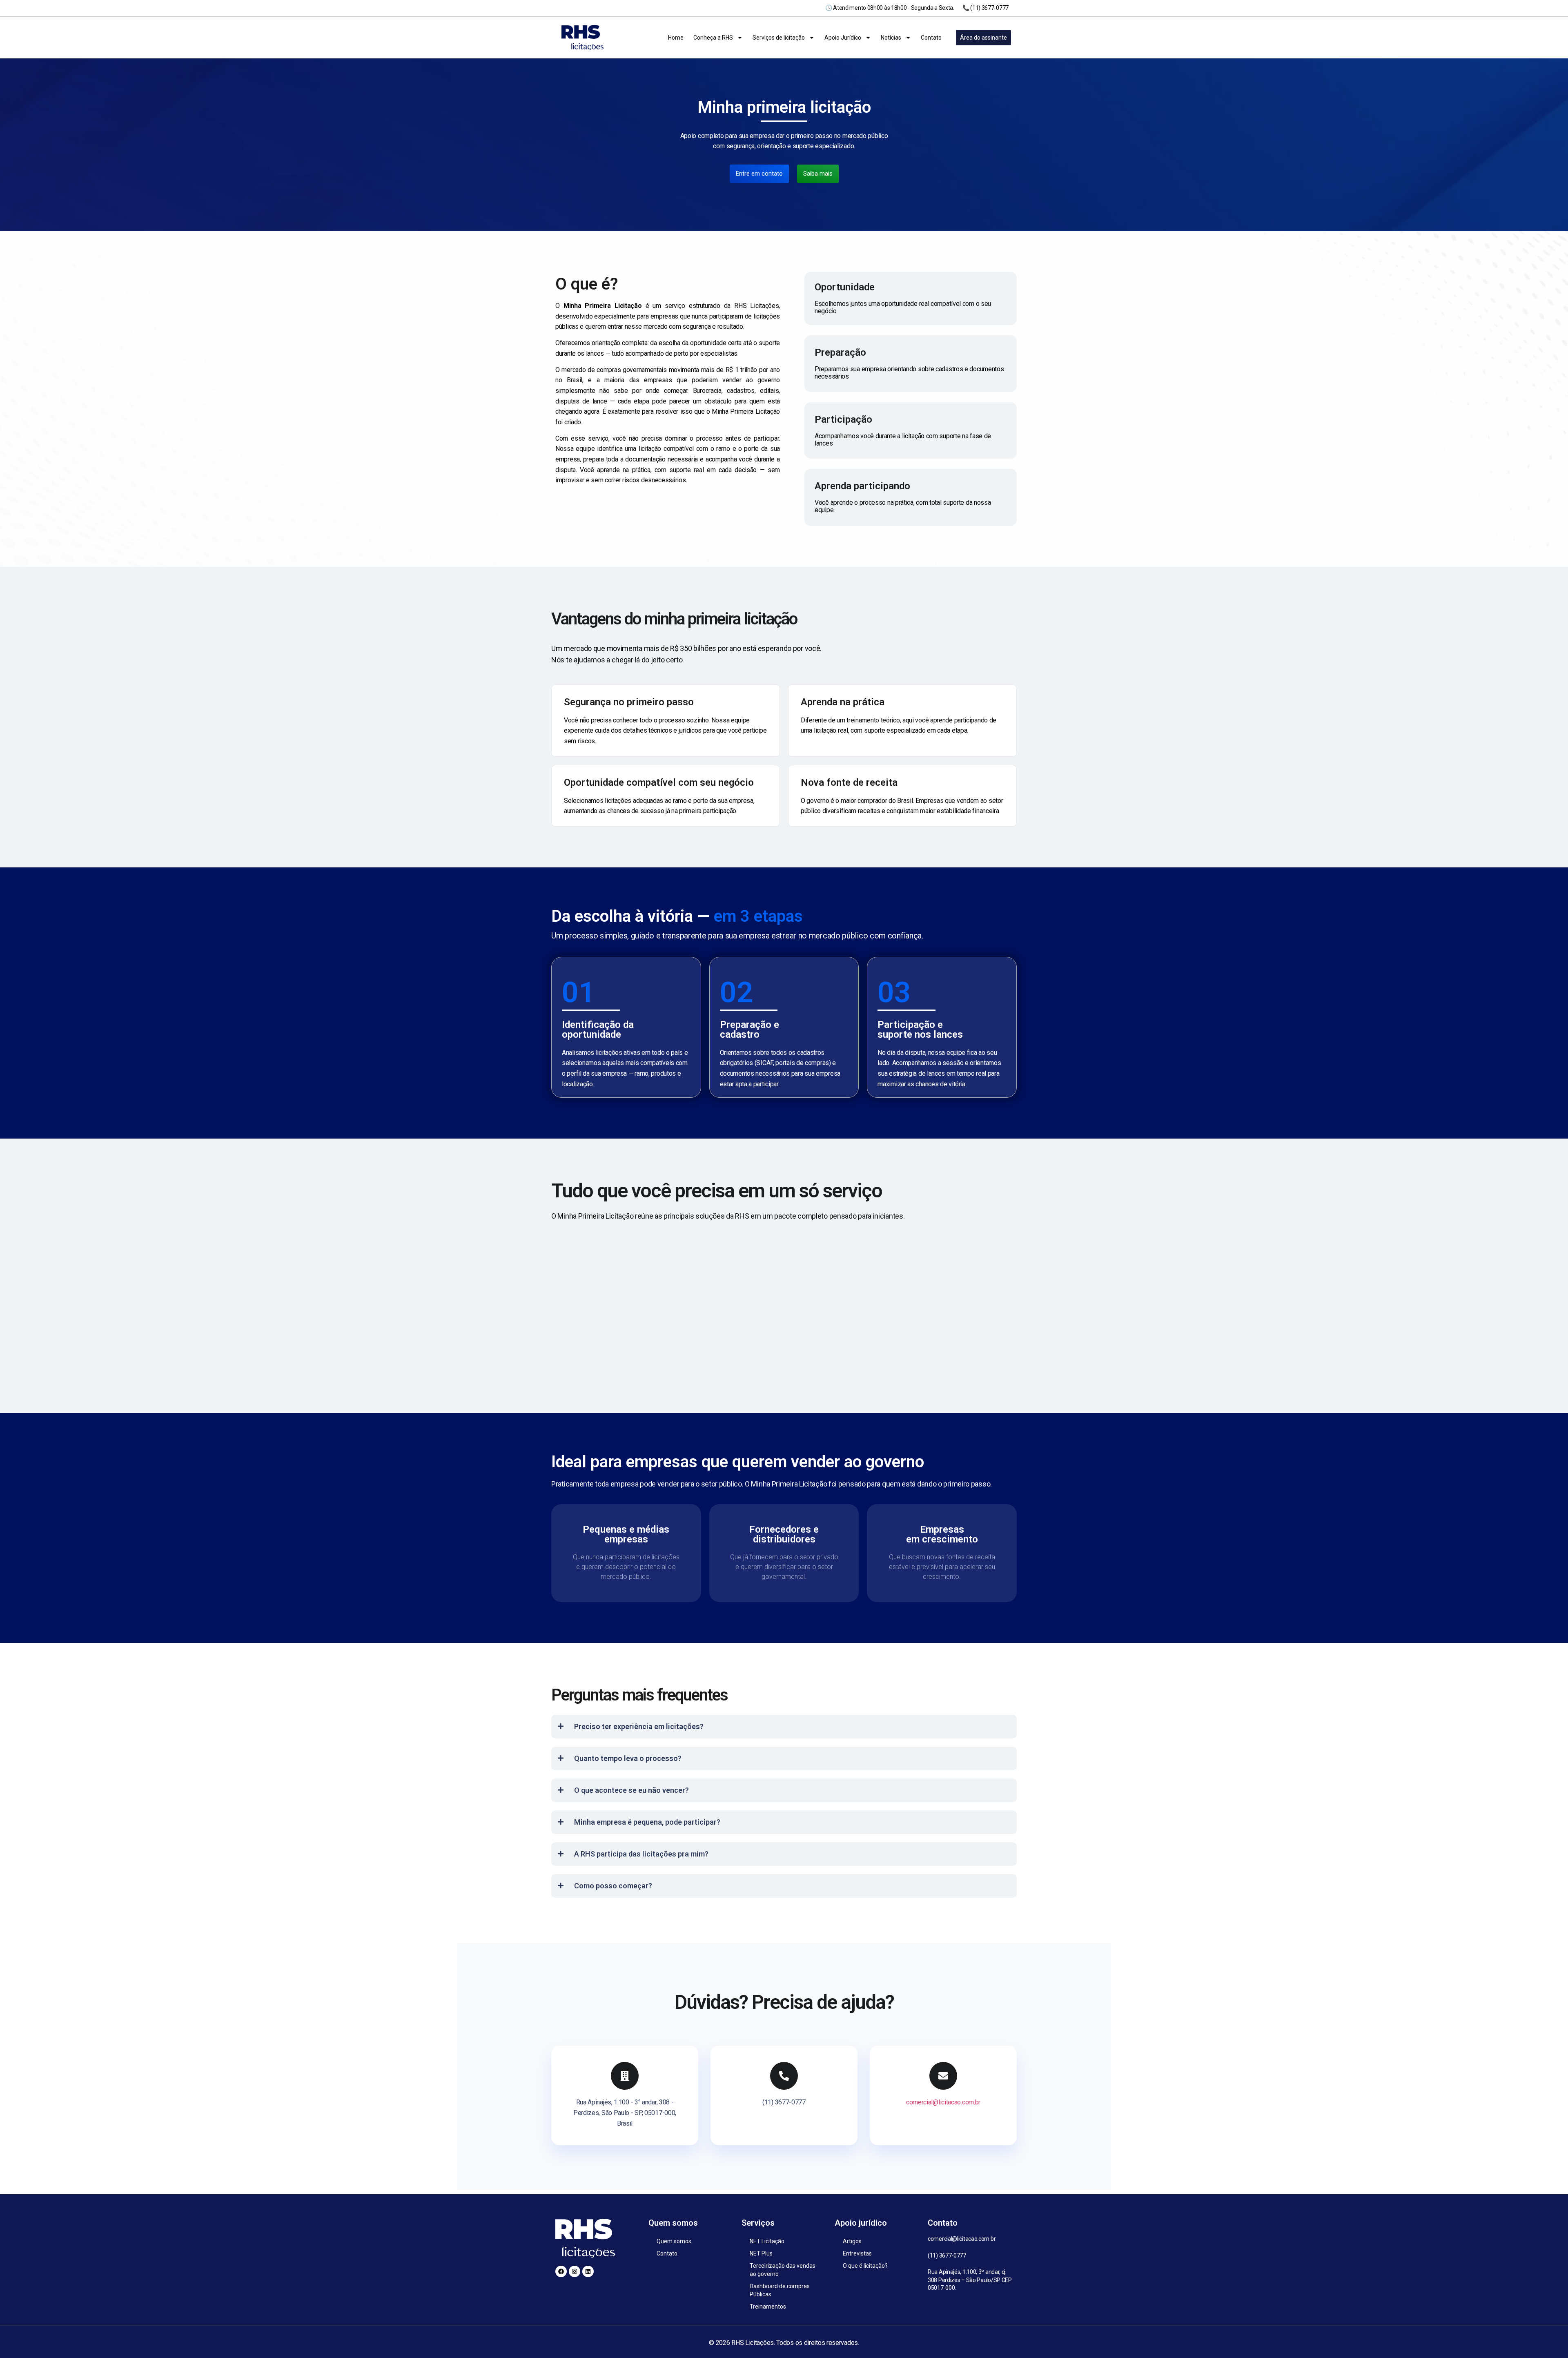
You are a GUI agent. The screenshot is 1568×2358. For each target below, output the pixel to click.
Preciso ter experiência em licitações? (639, 1726)
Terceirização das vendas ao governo (783, 2270)
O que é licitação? (865, 2266)
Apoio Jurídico (843, 38)
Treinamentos (768, 2307)
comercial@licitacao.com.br (943, 2102)
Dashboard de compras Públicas (780, 2290)
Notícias (891, 38)
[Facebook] (561, 2271)
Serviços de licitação (779, 38)
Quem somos (674, 2241)
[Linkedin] (588, 2271)
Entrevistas (857, 2253)
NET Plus (761, 2253)
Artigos (852, 2241)
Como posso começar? (613, 1886)
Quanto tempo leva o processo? (628, 1758)
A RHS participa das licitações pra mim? (641, 1854)
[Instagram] (575, 2271)
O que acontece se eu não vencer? (631, 1790)
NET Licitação (767, 2241)
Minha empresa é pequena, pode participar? (647, 1822)
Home (676, 38)
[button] (784, 1727)
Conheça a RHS (713, 38)
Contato (931, 38)
